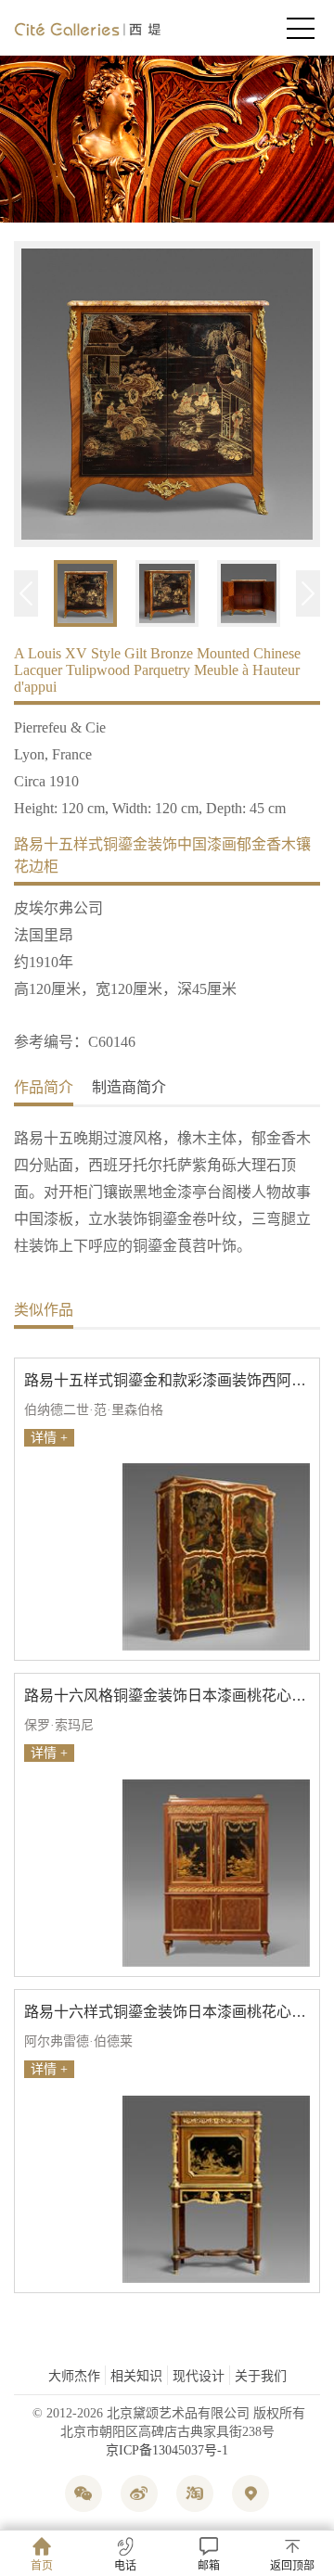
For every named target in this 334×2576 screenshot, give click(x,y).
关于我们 (261, 2376)
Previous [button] (26, 593)
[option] (167, 396)
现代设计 (199, 2376)
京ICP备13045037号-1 (167, 2450)
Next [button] (308, 593)
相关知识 (136, 2376)
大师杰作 (74, 2376)
